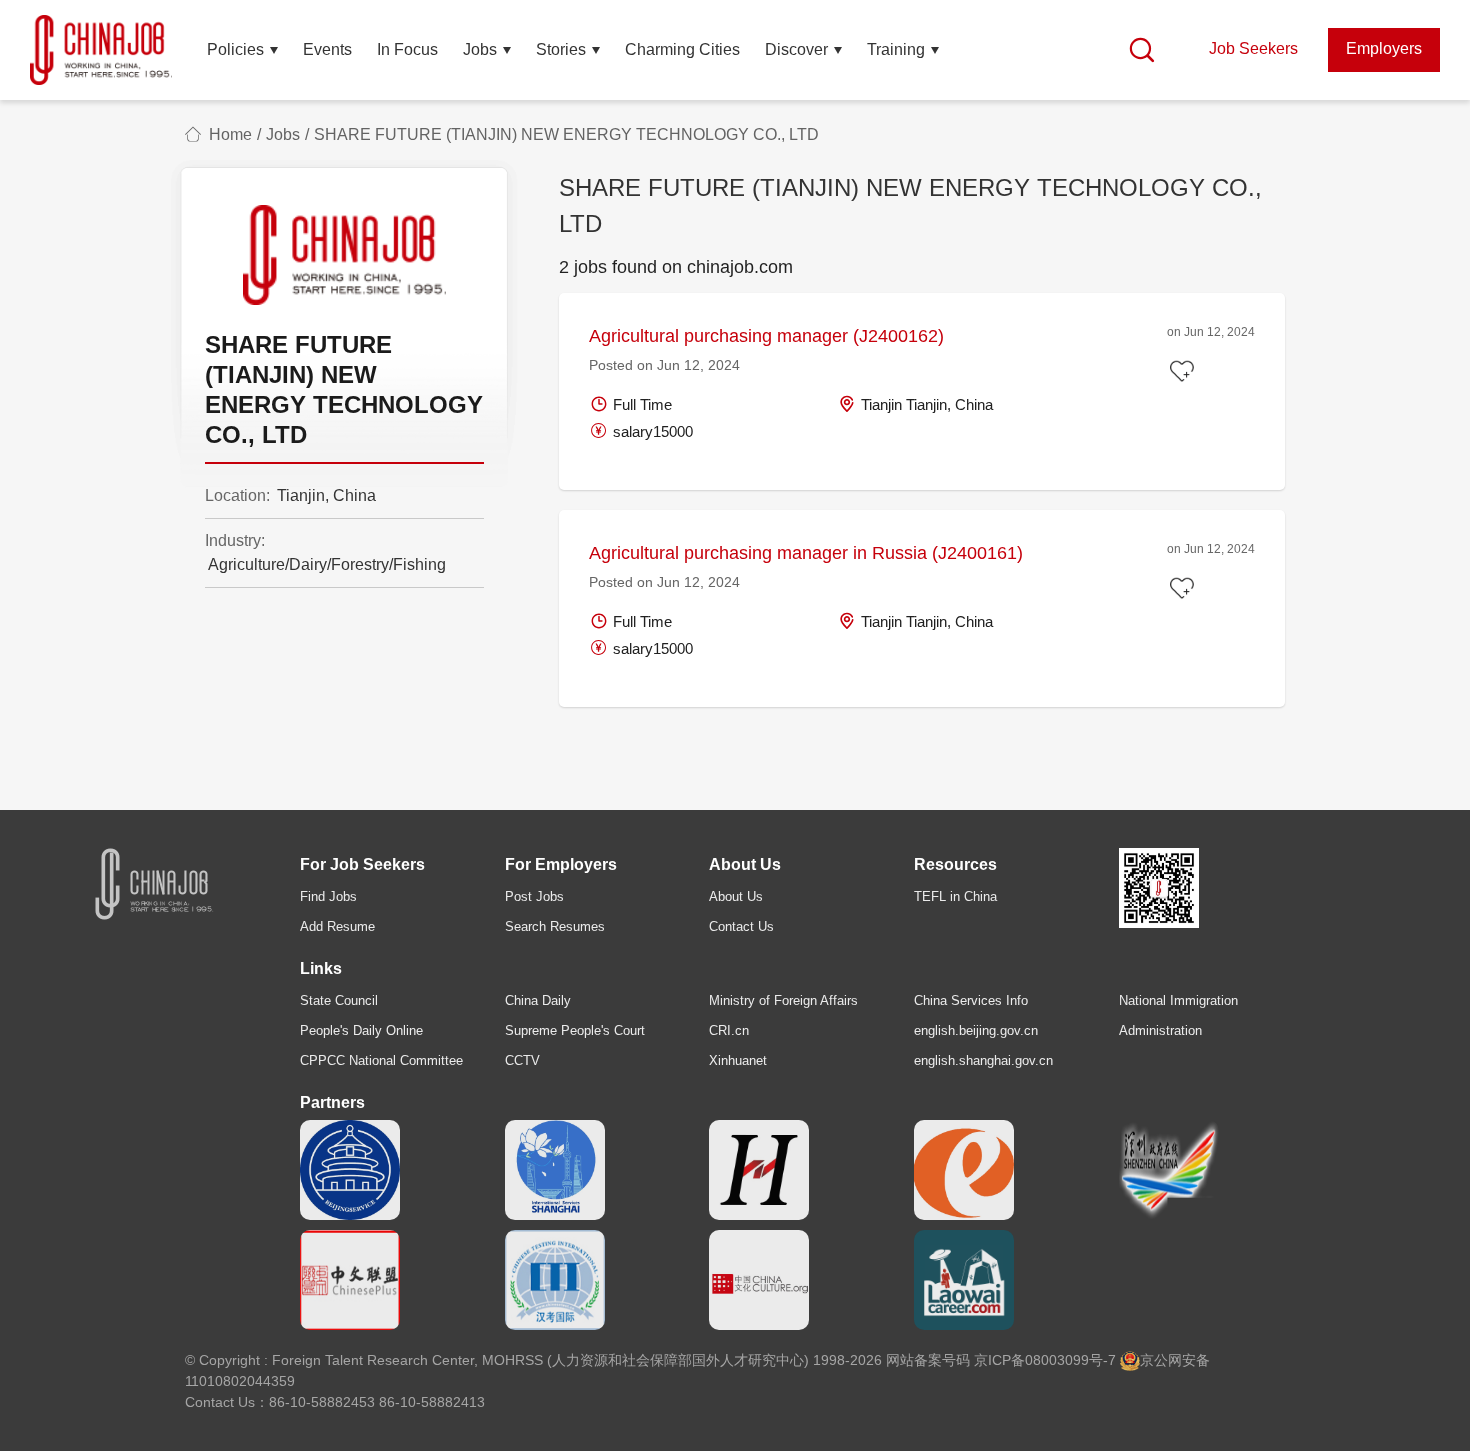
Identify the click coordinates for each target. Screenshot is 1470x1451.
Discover (796, 49)
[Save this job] (1185, 373)
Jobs (480, 49)
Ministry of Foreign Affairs (783, 1000)
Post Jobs (534, 896)
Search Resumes (555, 926)
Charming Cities (682, 49)
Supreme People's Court (575, 1030)
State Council (339, 1000)
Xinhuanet (738, 1060)
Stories (561, 49)
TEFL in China (955, 896)
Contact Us (741, 926)
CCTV (522, 1060)
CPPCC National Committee (381, 1060)
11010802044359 (240, 1381)
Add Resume (337, 926)
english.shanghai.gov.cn (983, 1060)
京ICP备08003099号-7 (1045, 1360)
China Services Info (971, 1000)
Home (230, 134)
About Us (736, 896)
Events (327, 49)
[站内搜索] (1142, 50)
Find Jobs (328, 896)
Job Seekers (1253, 48)
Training (896, 49)
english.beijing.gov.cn (976, 1030)
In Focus (407, 49)
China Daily (538, 1000)
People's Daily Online (361, 1030)
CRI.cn (729, 1030)
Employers (1384, 48)
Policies (235, 49)
